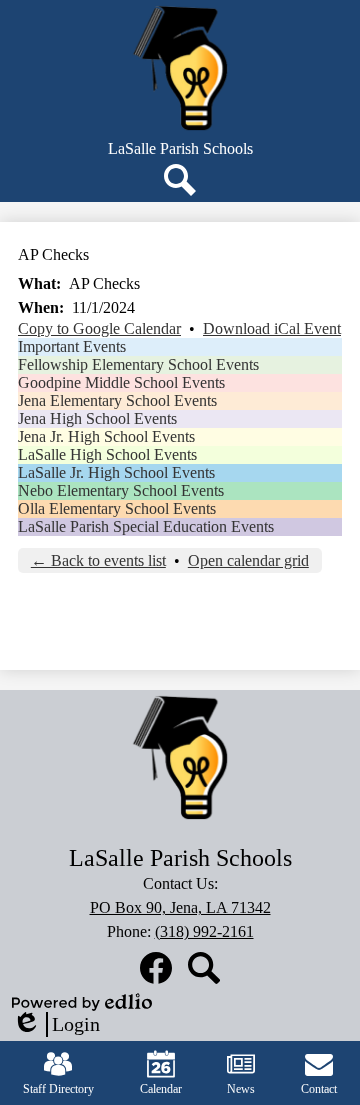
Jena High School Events (97, 418)
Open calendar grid (248, 560)
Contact (319, 1089)
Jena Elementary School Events (117, 400)
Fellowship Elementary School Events (138, 364)
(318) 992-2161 (204, 931)
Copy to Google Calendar (99, 328)
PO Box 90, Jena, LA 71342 (180, 907)
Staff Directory (58, 1089)
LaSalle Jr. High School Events (116, 472)
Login (56, 1025)
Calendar (161, 1089)
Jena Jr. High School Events (106, 436)
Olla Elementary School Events (117, 508)
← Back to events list (98, 560)
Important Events (72, 346)
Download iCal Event (272, 328)
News (241, 1089)
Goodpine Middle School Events (121, 382)
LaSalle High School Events (107, 454)
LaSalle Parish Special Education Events (146, 526)
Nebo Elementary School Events (121, 490)
